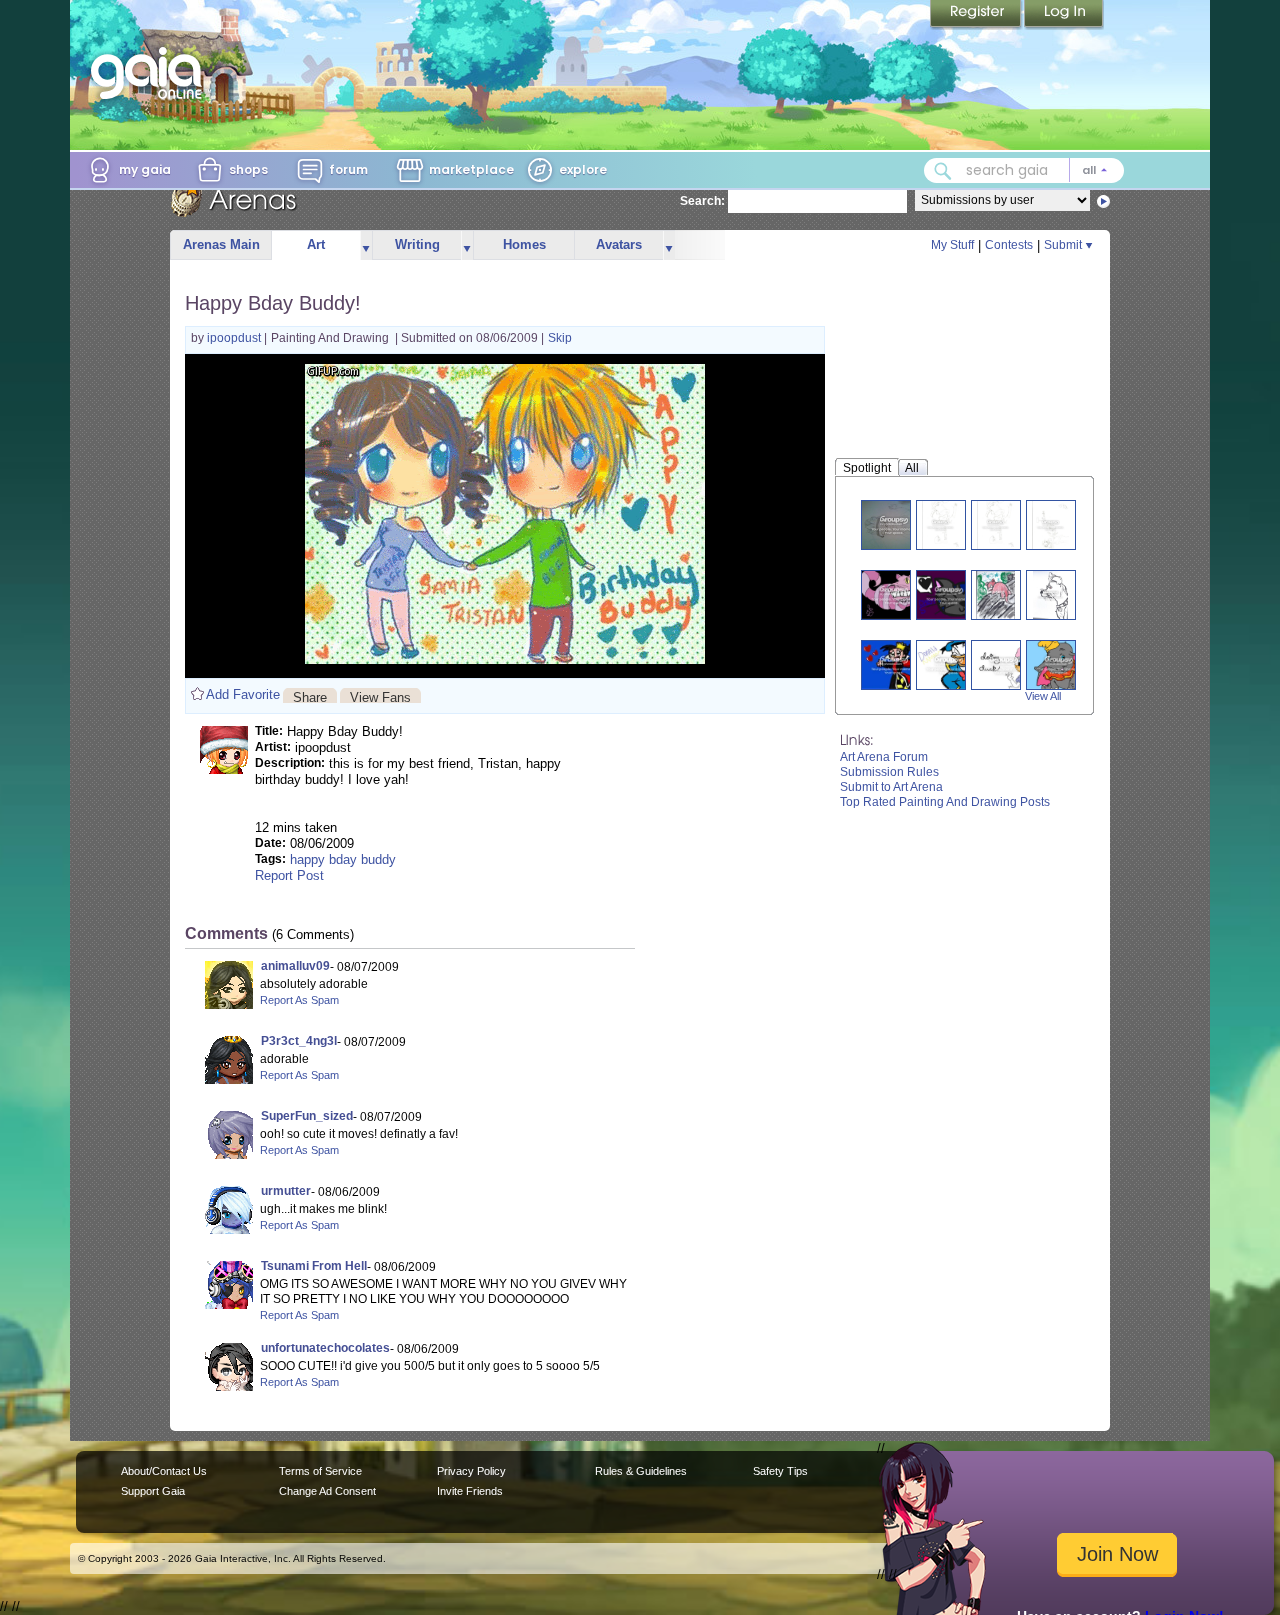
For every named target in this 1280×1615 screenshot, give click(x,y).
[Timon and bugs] (1050, 524)
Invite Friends (470, 1491)
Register (977, 15)
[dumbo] (1059, 664)
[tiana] (894, 524)
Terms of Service (320, 1471)
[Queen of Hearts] (894, 664)
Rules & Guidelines (641, 1471)
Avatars (619, 244)
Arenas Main (221, 244)
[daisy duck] (1004, 664)
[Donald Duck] (949, 664)
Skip (560, 338)
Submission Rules (889, 772)
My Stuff (952, 245)
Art (316, 244)
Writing (417, 244)
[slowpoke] (996, 594)
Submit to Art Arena (891, 787)
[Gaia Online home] (151, 73)
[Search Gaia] (943, 171)
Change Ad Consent (327, 1491)
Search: (702, 201)
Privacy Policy (471, 1471)
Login (1064, 15)
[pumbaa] (940, 524)
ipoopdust (235, 338)
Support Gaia (153, 1491)
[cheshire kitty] (949, 594)
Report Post (289, 875)
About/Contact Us (164, 1471)
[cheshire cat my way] (894, 594)
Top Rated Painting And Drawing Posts (945, 802)
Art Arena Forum (884, 757)
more (366, 245)
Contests (1009, 245)
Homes (524, 244)
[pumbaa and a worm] (995, 524)
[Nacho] (1050, 594)
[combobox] (1024, 170)
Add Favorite (243, 694)
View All (1043, 696)
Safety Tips (780, 1471)
